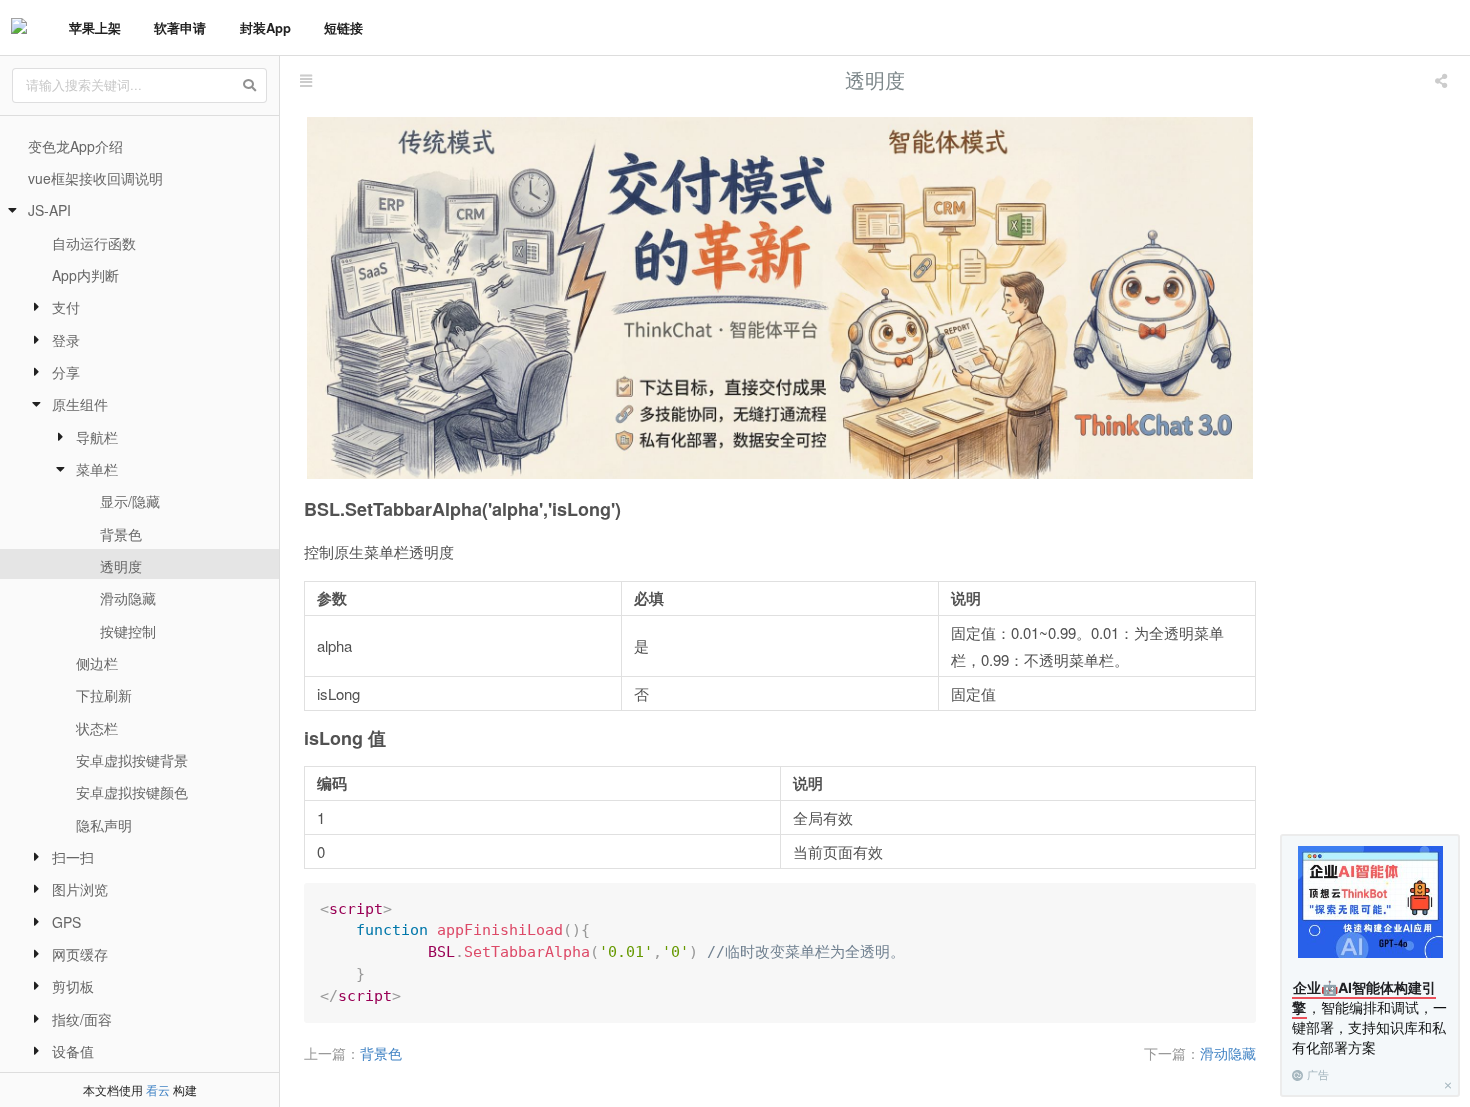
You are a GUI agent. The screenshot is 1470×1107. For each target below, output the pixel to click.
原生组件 (80, 404)
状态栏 (97, 728)
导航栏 (97, 437)
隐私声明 (104, 825)
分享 (66, 372)
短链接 (343, 27)
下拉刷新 (104, 695)
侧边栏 (97, 663)
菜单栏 (97, 469)
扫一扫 (73, 857)
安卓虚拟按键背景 (132, 760)
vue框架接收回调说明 (95, 178)
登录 (66, 340)
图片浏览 (80, 889)
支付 (66, 307)
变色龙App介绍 (75, 146)
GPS (66, 922)
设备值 (73, 1051)
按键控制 (128, 631)
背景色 (121, 534)
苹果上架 (95, 27)
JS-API (49, 210)
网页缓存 (80, 954)
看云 (158, 1089)
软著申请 (180, 27)
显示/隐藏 (130, 501)
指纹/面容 (82, 1019)
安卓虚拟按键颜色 (132, 792)
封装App (265, 27)
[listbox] (1443, 80)
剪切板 (73, 986)
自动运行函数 (94, 243)
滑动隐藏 (128, 598)
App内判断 (85, 275)
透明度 (121, 566)
